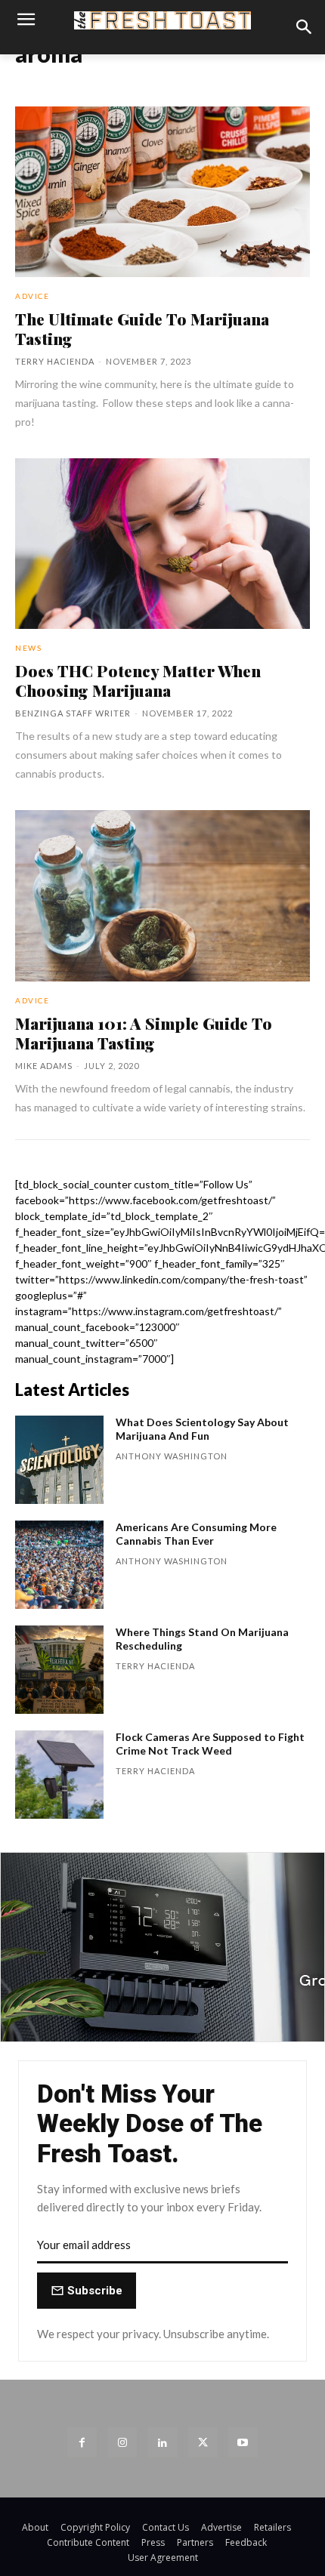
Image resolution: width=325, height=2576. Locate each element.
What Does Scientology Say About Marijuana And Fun (202, 1429)
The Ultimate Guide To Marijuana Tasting (142, 328)
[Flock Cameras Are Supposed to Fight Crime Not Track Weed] (59, 1775)
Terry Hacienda (55, 361)
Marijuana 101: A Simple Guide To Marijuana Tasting (144, 1033)
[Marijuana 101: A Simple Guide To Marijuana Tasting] (162, 895)
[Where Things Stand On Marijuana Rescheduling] (59, 1670)
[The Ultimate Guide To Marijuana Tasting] (162, 192)
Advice (32, 296)
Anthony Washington (172, 1456)
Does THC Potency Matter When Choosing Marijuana (138, 680)
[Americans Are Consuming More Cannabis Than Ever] (59, 1565)
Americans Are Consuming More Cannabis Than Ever (196, 1534)
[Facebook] (82, 2442)
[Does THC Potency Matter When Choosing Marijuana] (162, 544)
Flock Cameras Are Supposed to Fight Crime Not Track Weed (210, 1744)
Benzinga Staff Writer (73, 713)
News (28, 648)
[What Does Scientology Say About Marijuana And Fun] (59, 1460)
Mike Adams (44, 1066)
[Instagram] (122, 2442)
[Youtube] (243, 2442)
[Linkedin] (162, 2442)
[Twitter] (203, 2442)
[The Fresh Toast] (162, 20)
